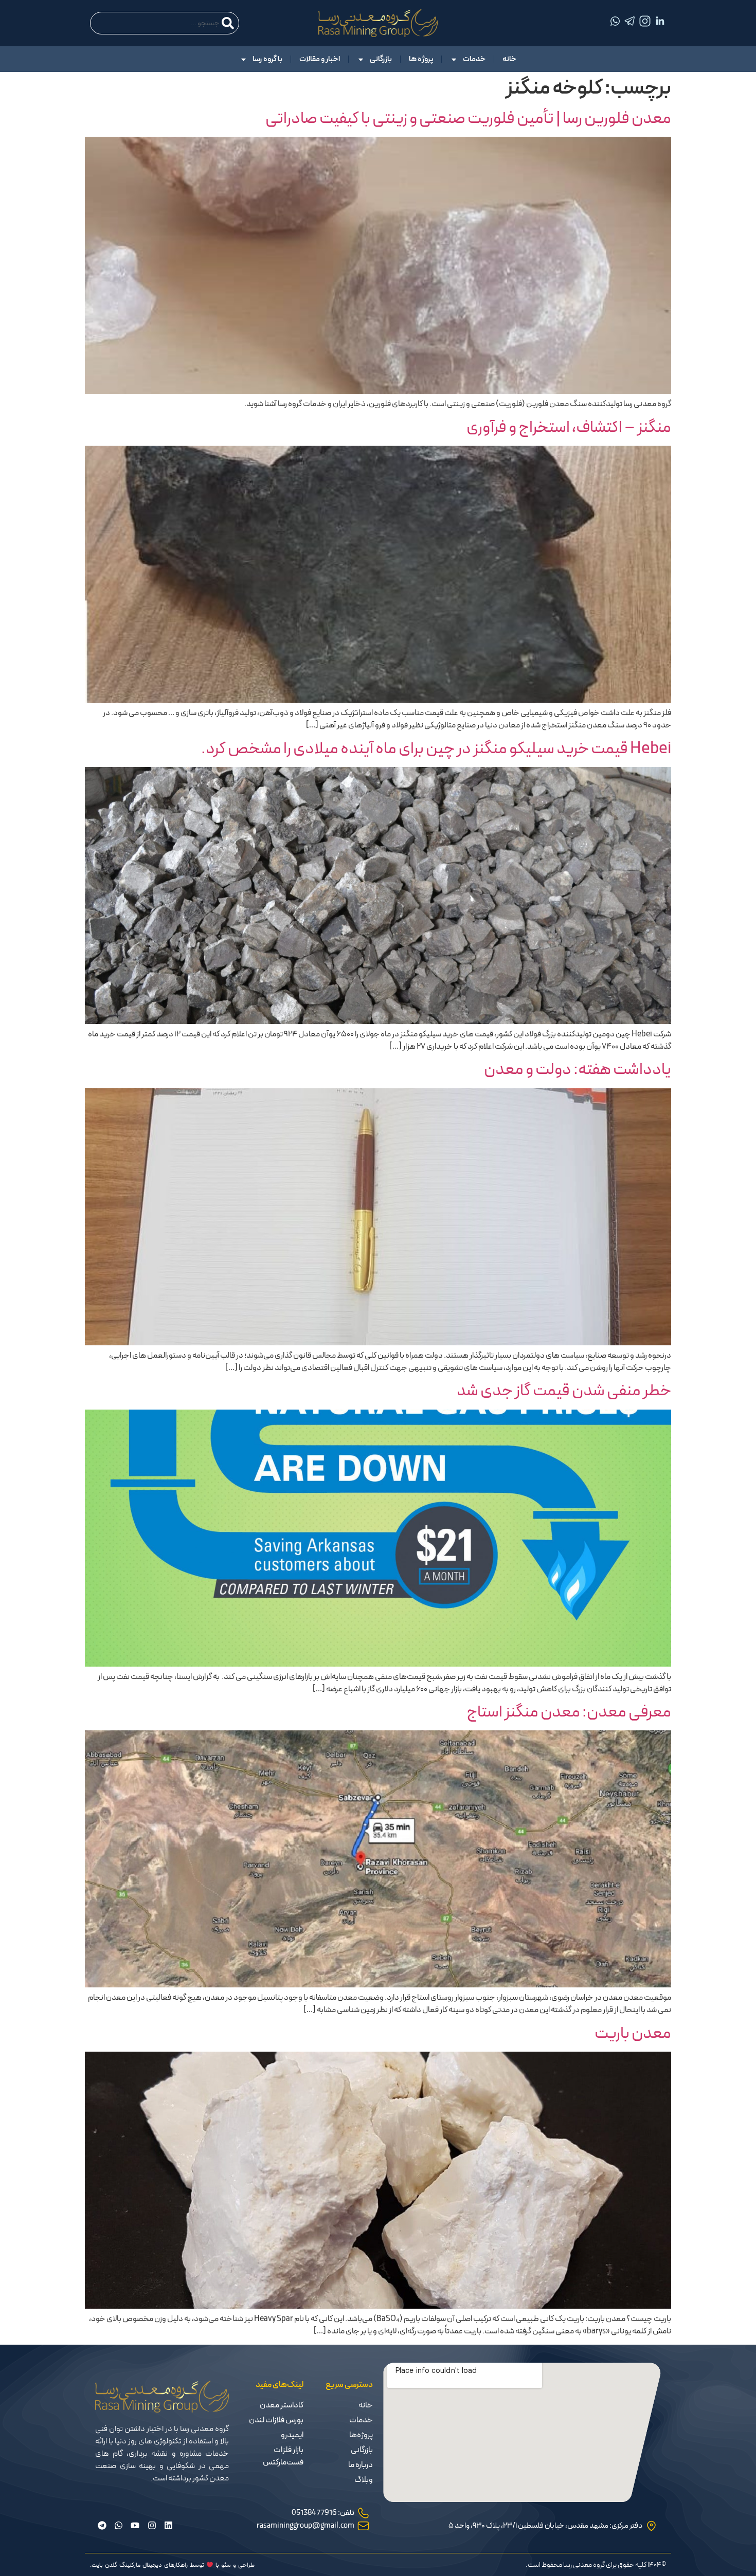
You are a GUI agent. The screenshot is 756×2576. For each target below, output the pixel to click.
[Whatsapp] (119, 2525)
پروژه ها (421, 59)
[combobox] (165, 23)
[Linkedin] (168, 2525)
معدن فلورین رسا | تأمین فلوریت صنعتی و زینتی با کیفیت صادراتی (468, 119)
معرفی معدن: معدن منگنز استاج (569, 1712)
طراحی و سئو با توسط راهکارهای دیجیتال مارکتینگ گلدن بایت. (172, 2565)
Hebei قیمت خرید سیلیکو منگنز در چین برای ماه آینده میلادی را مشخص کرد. (436, 749)
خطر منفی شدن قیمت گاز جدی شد (564, 1391)
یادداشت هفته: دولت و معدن (578, 1070)
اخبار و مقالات (320, 59)
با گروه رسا (267, 59)
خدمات (474, 59)
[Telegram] (102, 2525)
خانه (509, 59)
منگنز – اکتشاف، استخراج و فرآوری (569, 428)
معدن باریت (633, 2034)
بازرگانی (381, 59)
